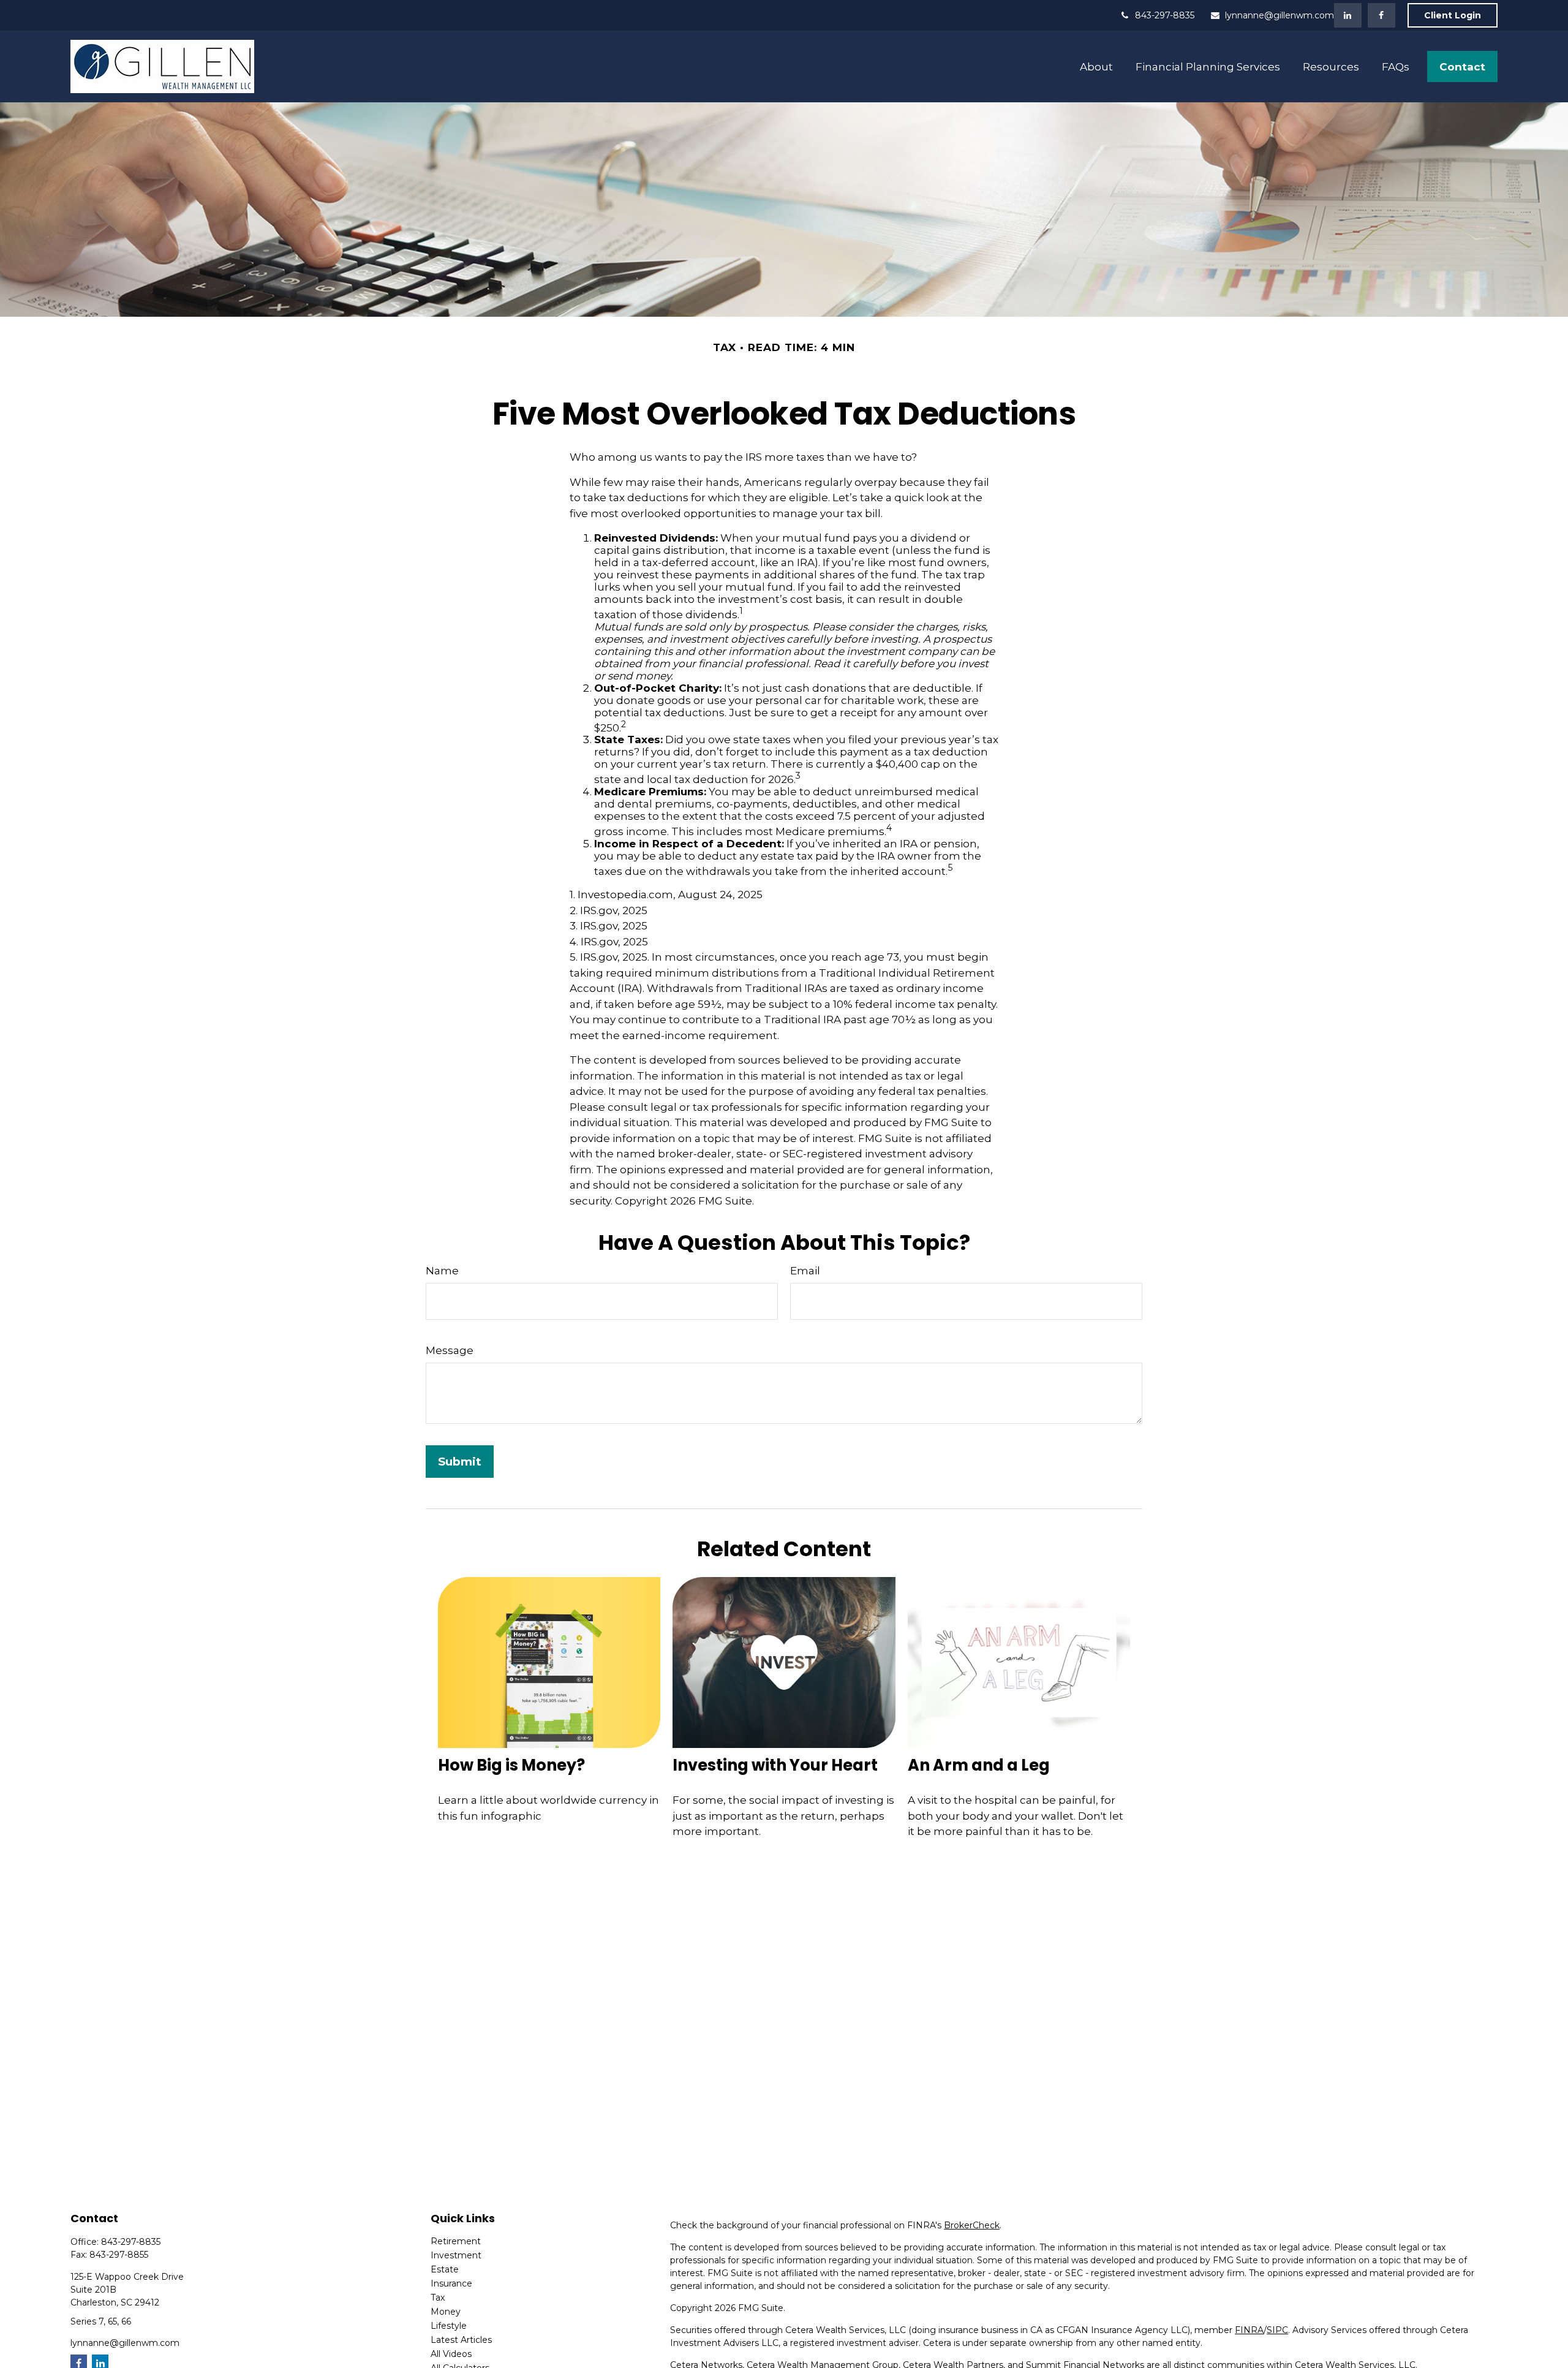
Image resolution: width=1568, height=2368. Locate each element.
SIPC (1277, 2330)
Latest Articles (461, 2340)
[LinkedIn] (1348, 15)
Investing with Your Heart (775, 1765)
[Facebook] (1381, 15)
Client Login (1453, 15)
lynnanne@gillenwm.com (1280, 15)
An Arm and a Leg (979, 1765)
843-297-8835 (1165, 15)
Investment (456, 2255)
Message (450, 1350)
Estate (445, 2269)
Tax (438, 2298)
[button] (1097, 66)
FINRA (1249, 2330)
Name (442, 1271)
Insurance (451, 2283)
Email (805, 1271)
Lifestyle (449, 2326)
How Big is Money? (511, 1765)
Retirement (456, 2241)
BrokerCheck (972, 2225)
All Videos (451, 2354)
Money (446, 2312)
